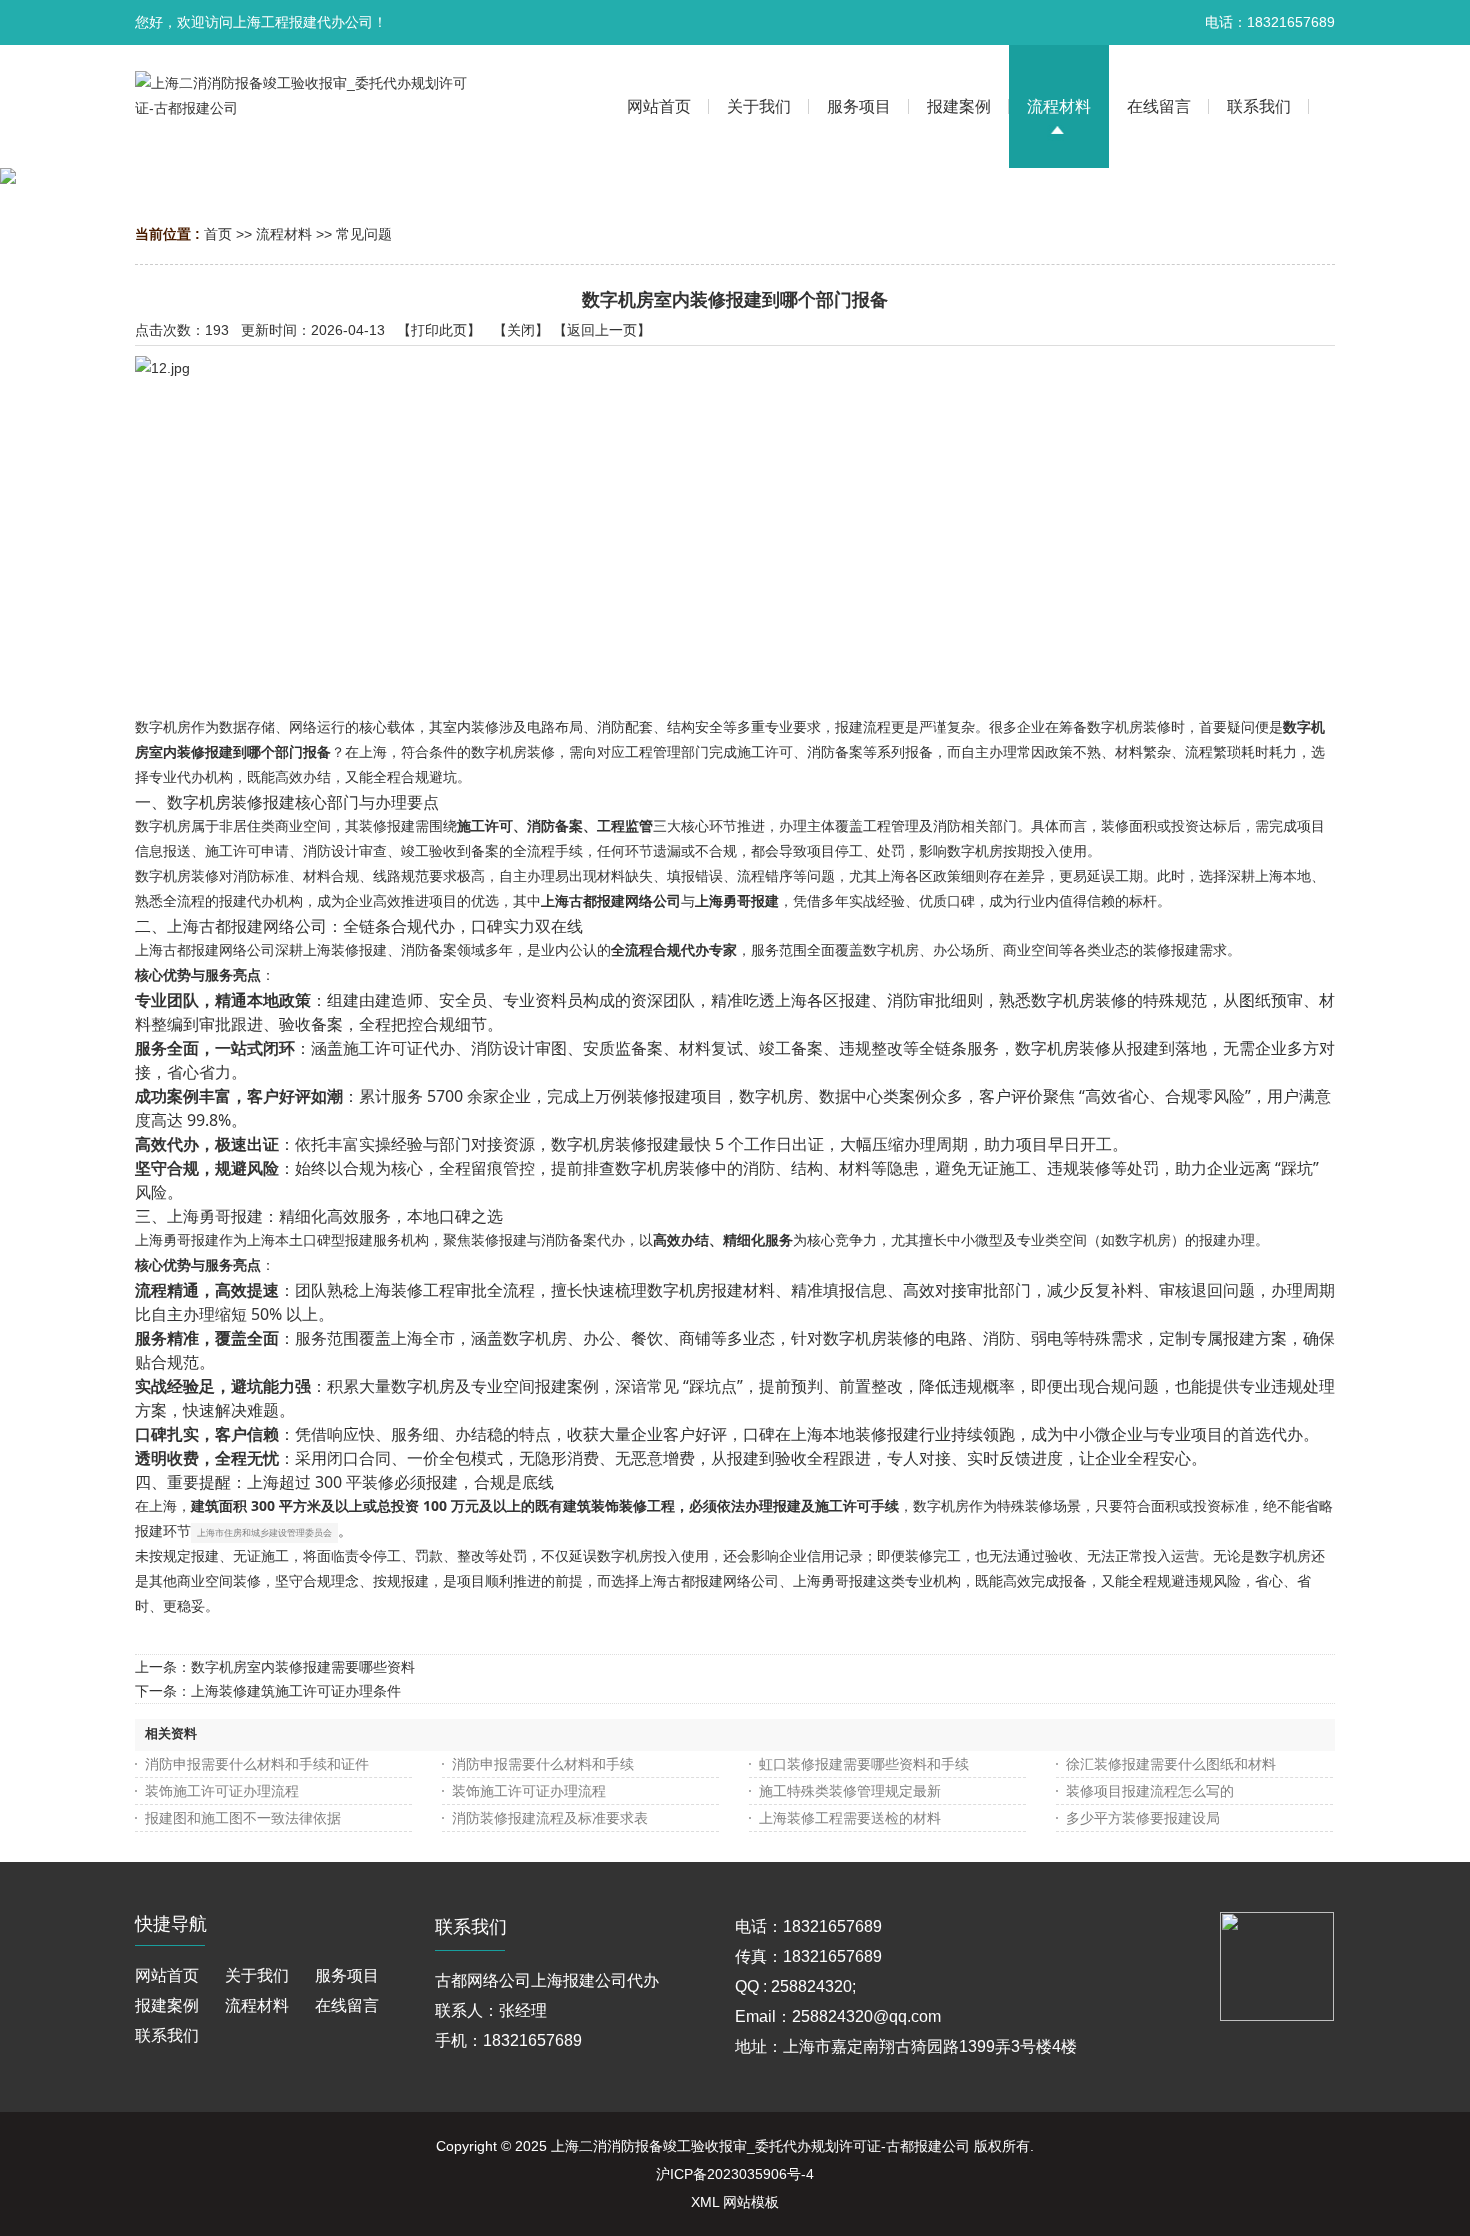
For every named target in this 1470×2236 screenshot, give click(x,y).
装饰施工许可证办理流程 (222, 1791)
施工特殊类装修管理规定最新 (850, 1791)
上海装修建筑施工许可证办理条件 (296, 1691)
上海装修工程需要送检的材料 (850, 1818)
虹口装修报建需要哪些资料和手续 (864, 1764)
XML (705, 2202)
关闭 (521, 330)
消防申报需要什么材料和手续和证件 (257, 1764)
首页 (218, 234)
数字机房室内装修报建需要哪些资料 (303, 1667)
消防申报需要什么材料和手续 (543, 1764)
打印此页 (439, 330)
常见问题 (364, 234)
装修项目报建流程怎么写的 (1150, 1791)
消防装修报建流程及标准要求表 (550, 1818)
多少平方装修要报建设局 (1143, 1818)
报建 (849, 727)
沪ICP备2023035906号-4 (735, 2174)
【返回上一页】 (602, 330)
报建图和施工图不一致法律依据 (243, 1818)
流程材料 (284, 234)
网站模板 (751, 2202)
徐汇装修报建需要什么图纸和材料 (1171, 1764)
